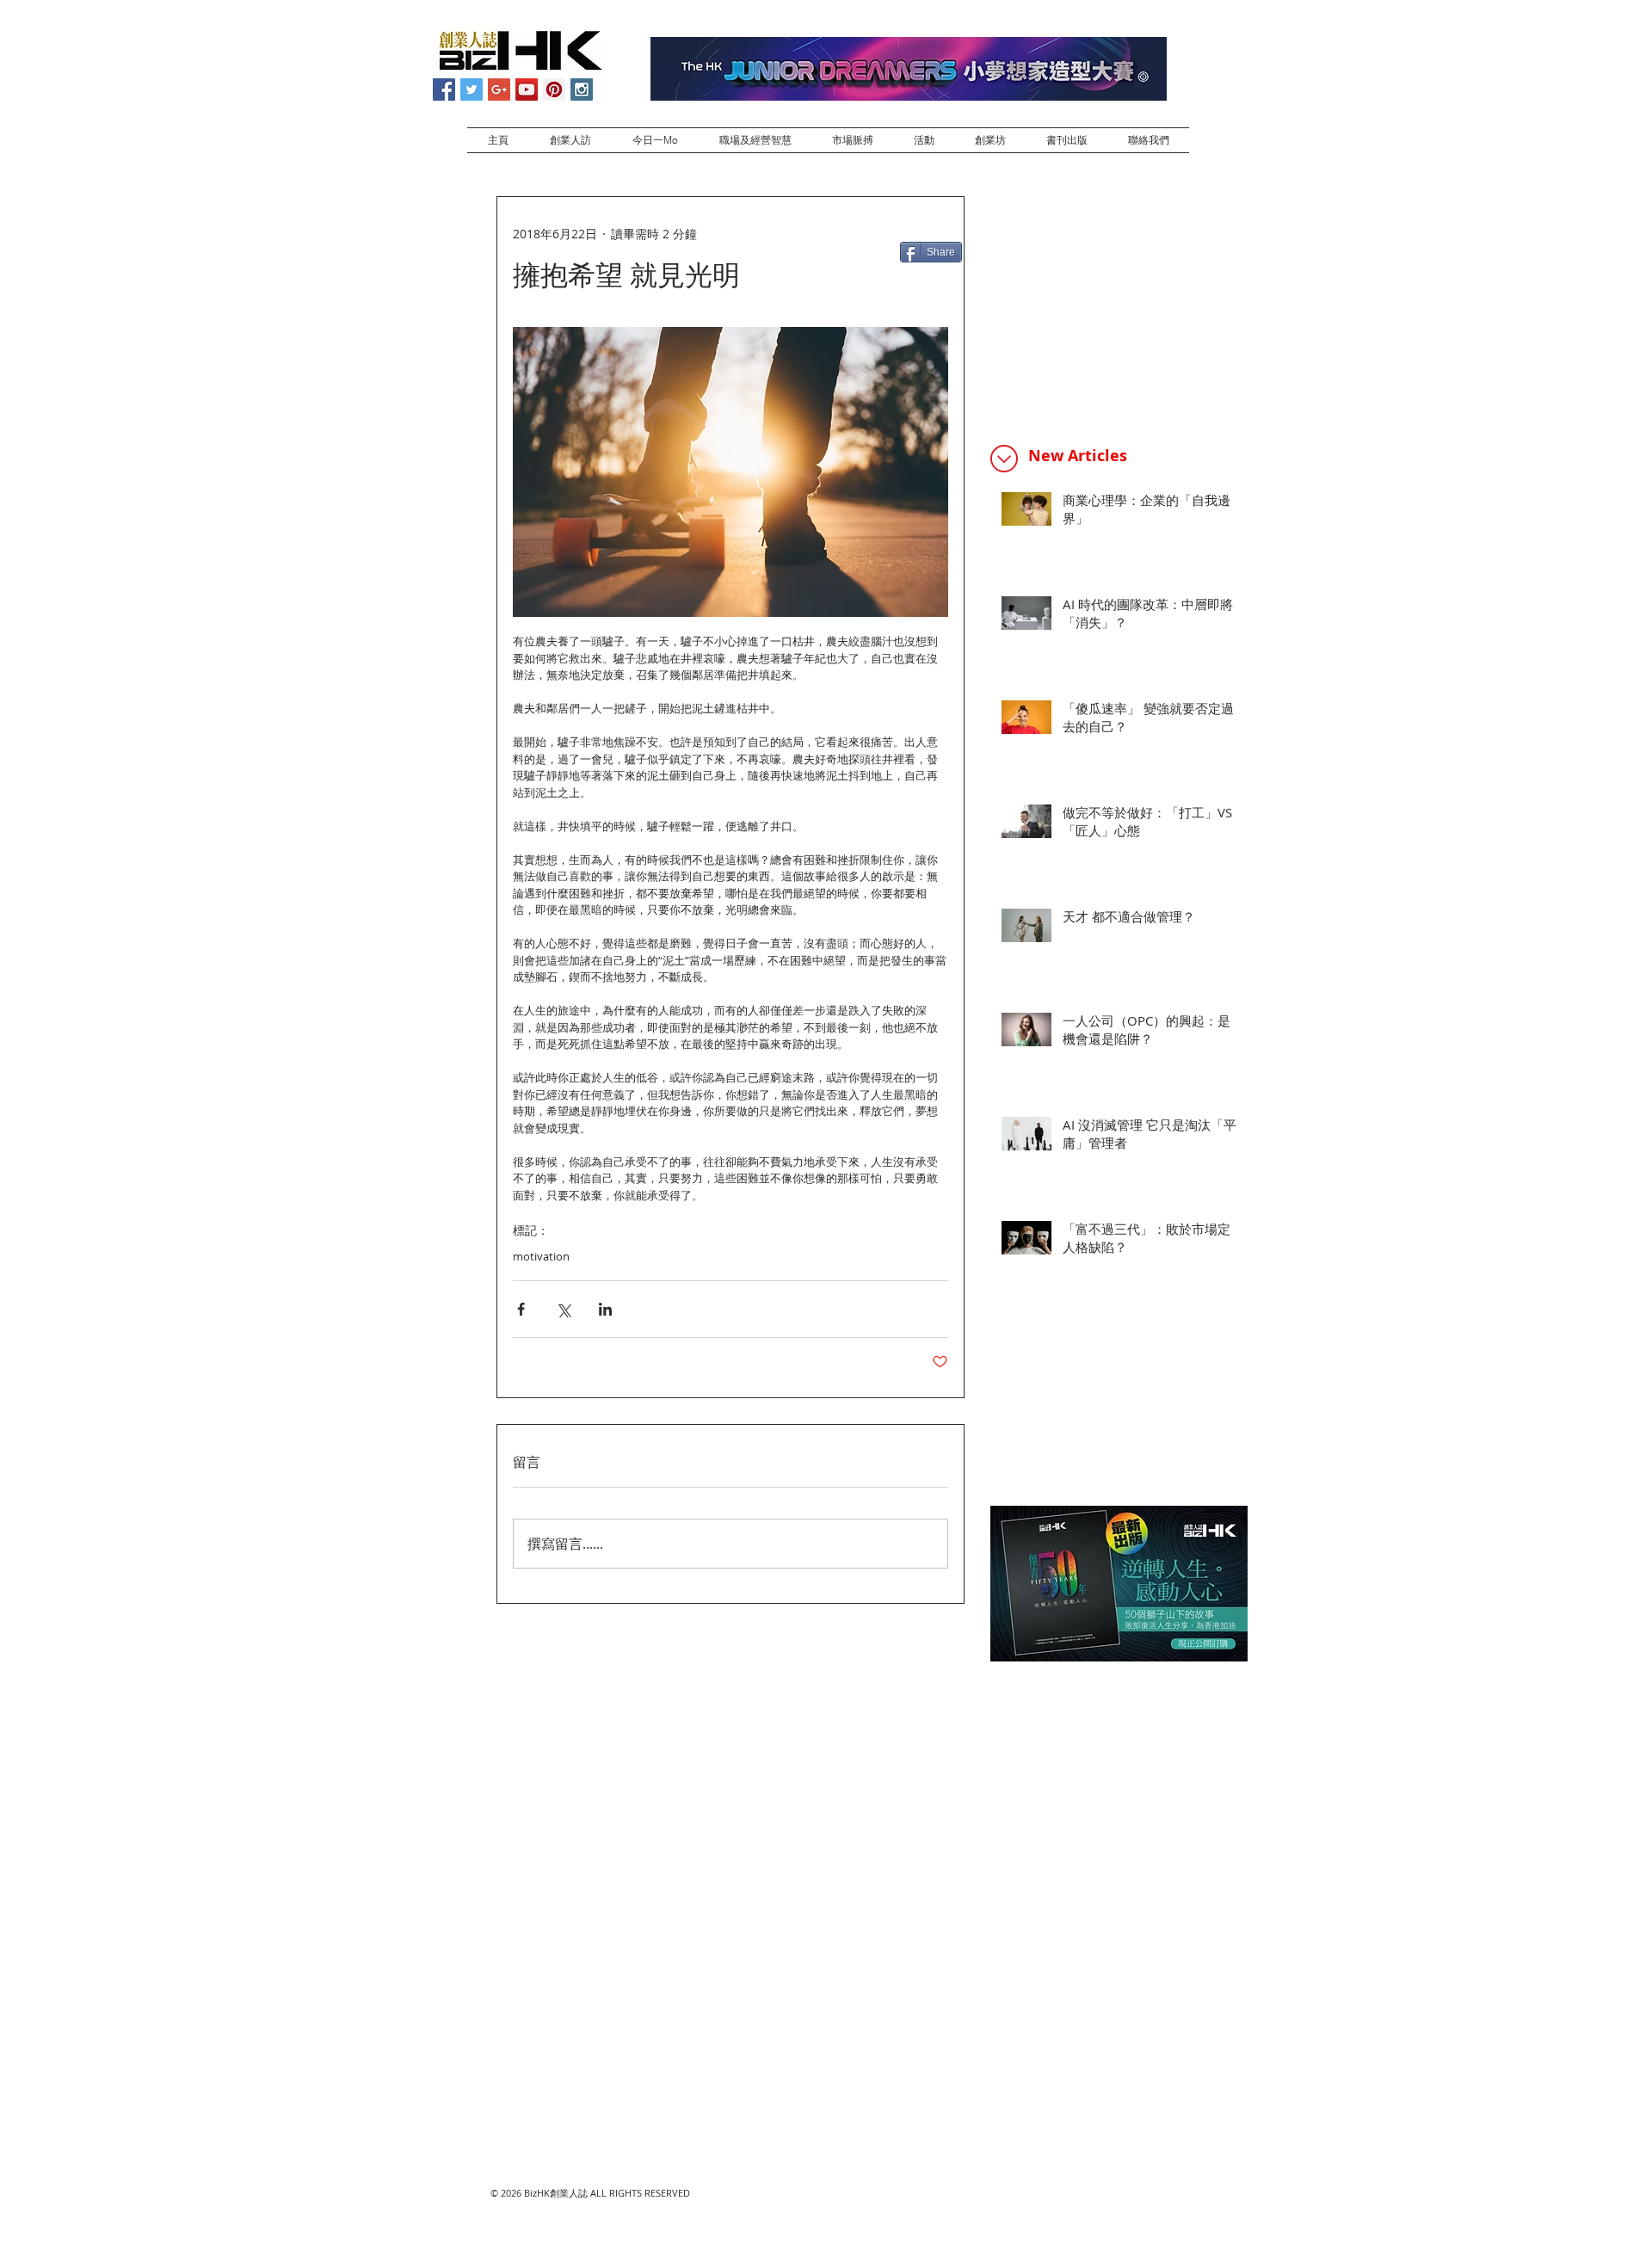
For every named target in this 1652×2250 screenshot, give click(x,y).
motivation (541, 1256)
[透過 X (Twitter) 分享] (563, 1309)
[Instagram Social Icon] (582, 89)
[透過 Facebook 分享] (521, 1309)
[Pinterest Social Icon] (554, 89)
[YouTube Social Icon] (527, 89)
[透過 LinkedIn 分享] (605, 1309)
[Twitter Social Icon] (472, 89)
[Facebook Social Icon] (444, 89)
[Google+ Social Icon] (499, 89)
